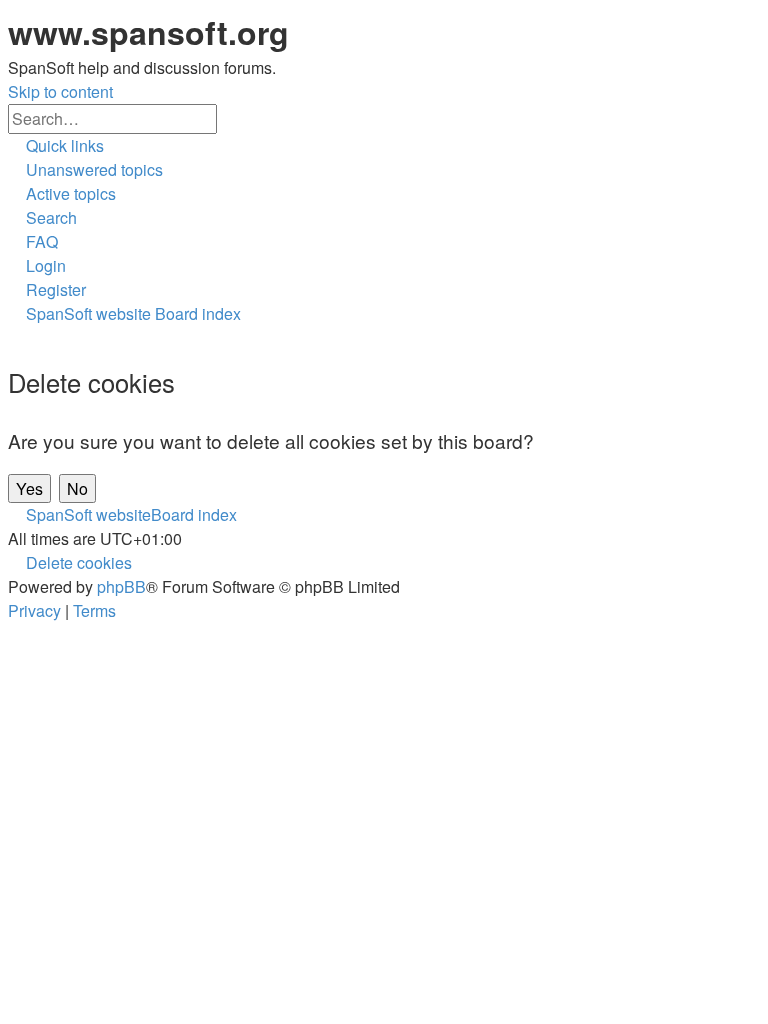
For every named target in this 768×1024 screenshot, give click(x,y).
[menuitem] (85, 169)
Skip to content (60, 91)
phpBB (121, 586)
